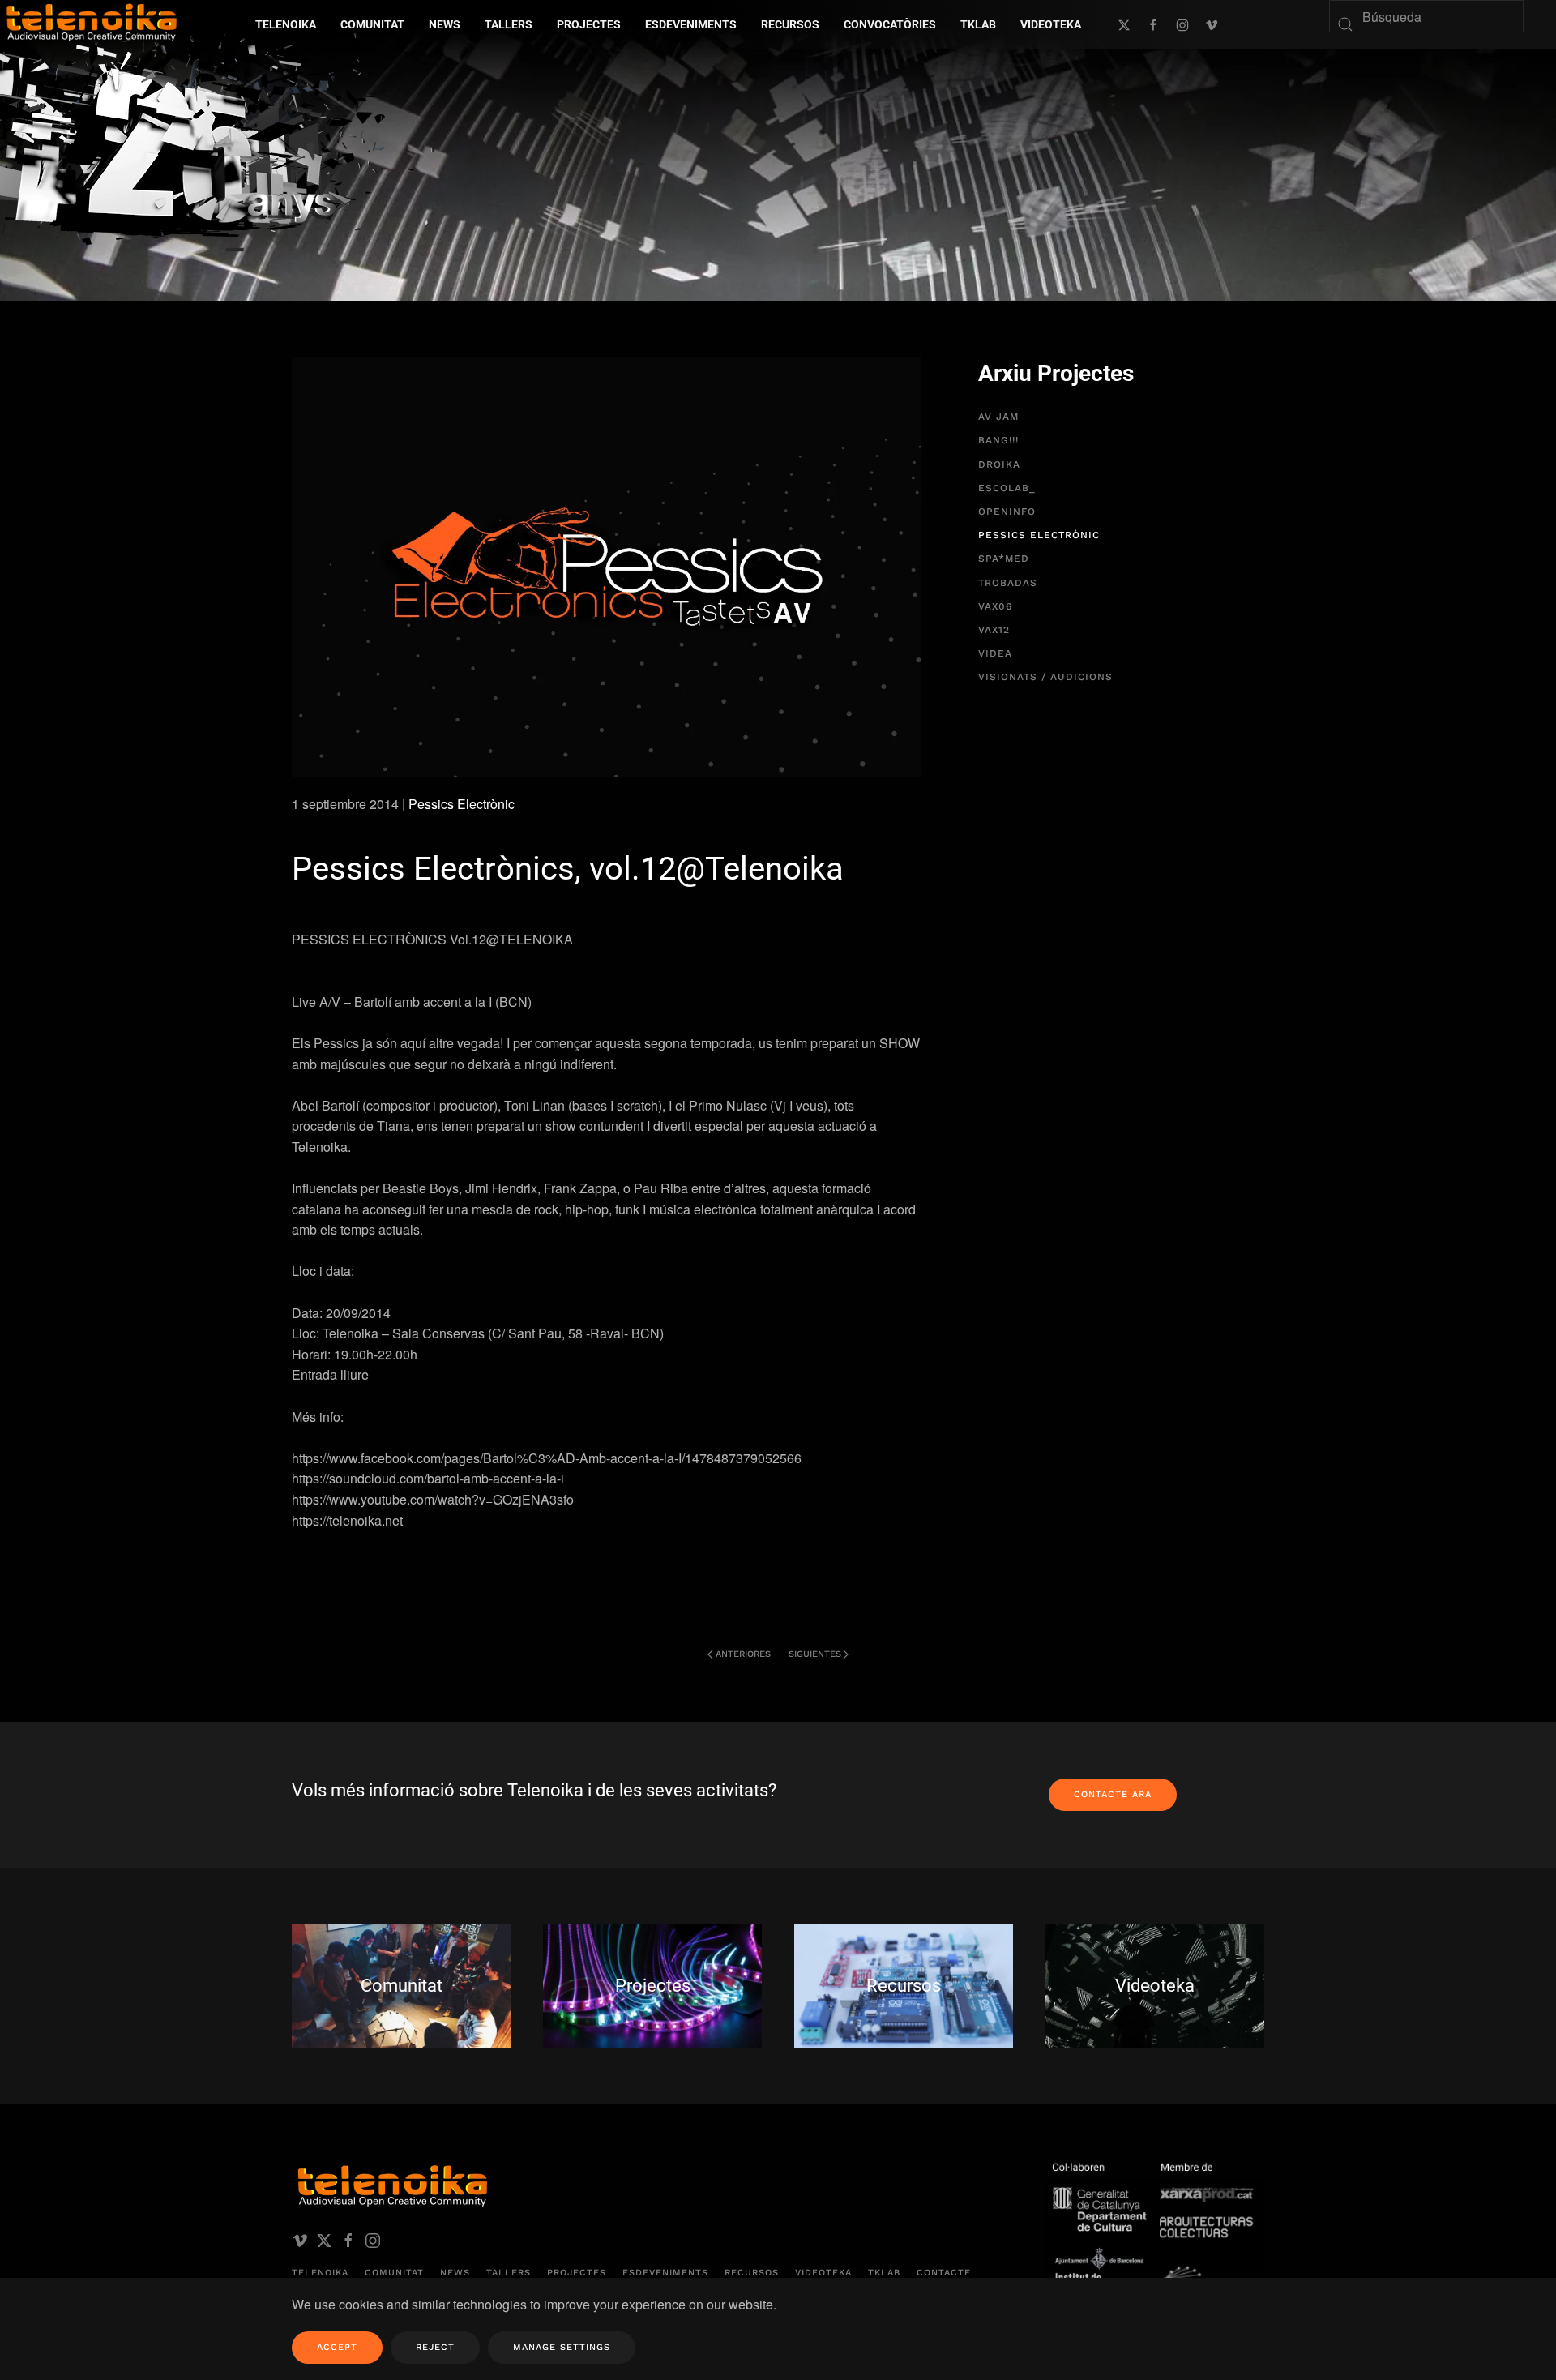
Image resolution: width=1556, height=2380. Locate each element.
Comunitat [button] (372, 24)
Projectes (577, 2273)
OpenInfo (1007, 512)
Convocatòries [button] (890, 24)
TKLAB (884, 2273)
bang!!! (998, 440)
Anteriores (743, 1654)
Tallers (509, 24)
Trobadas (1008, 583)
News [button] (445, 24)
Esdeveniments (665, 2273)
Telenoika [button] (286, 24)
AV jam (998, 417)
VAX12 (994, 630)
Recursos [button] (790, 24)
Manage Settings (562, 2347)
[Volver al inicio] (223, 137)
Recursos (752, 2273)
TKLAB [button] (978, 24)
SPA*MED (1004, 559)
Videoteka (1051, 24)
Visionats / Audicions (1045, 677)
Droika (999, 464)
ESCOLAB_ (1007, 488)
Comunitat (394, 2273)
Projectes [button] (589, 24)
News (455, 2273)
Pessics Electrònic (462, 804)
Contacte (944, 2273)
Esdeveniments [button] (691, 24)
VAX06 (995, 606)
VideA (995, 653)
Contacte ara (1113, 1794)
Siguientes (815, 1654)
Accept (337, 2347)
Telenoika (320, 2273)
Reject (435, 2347)
